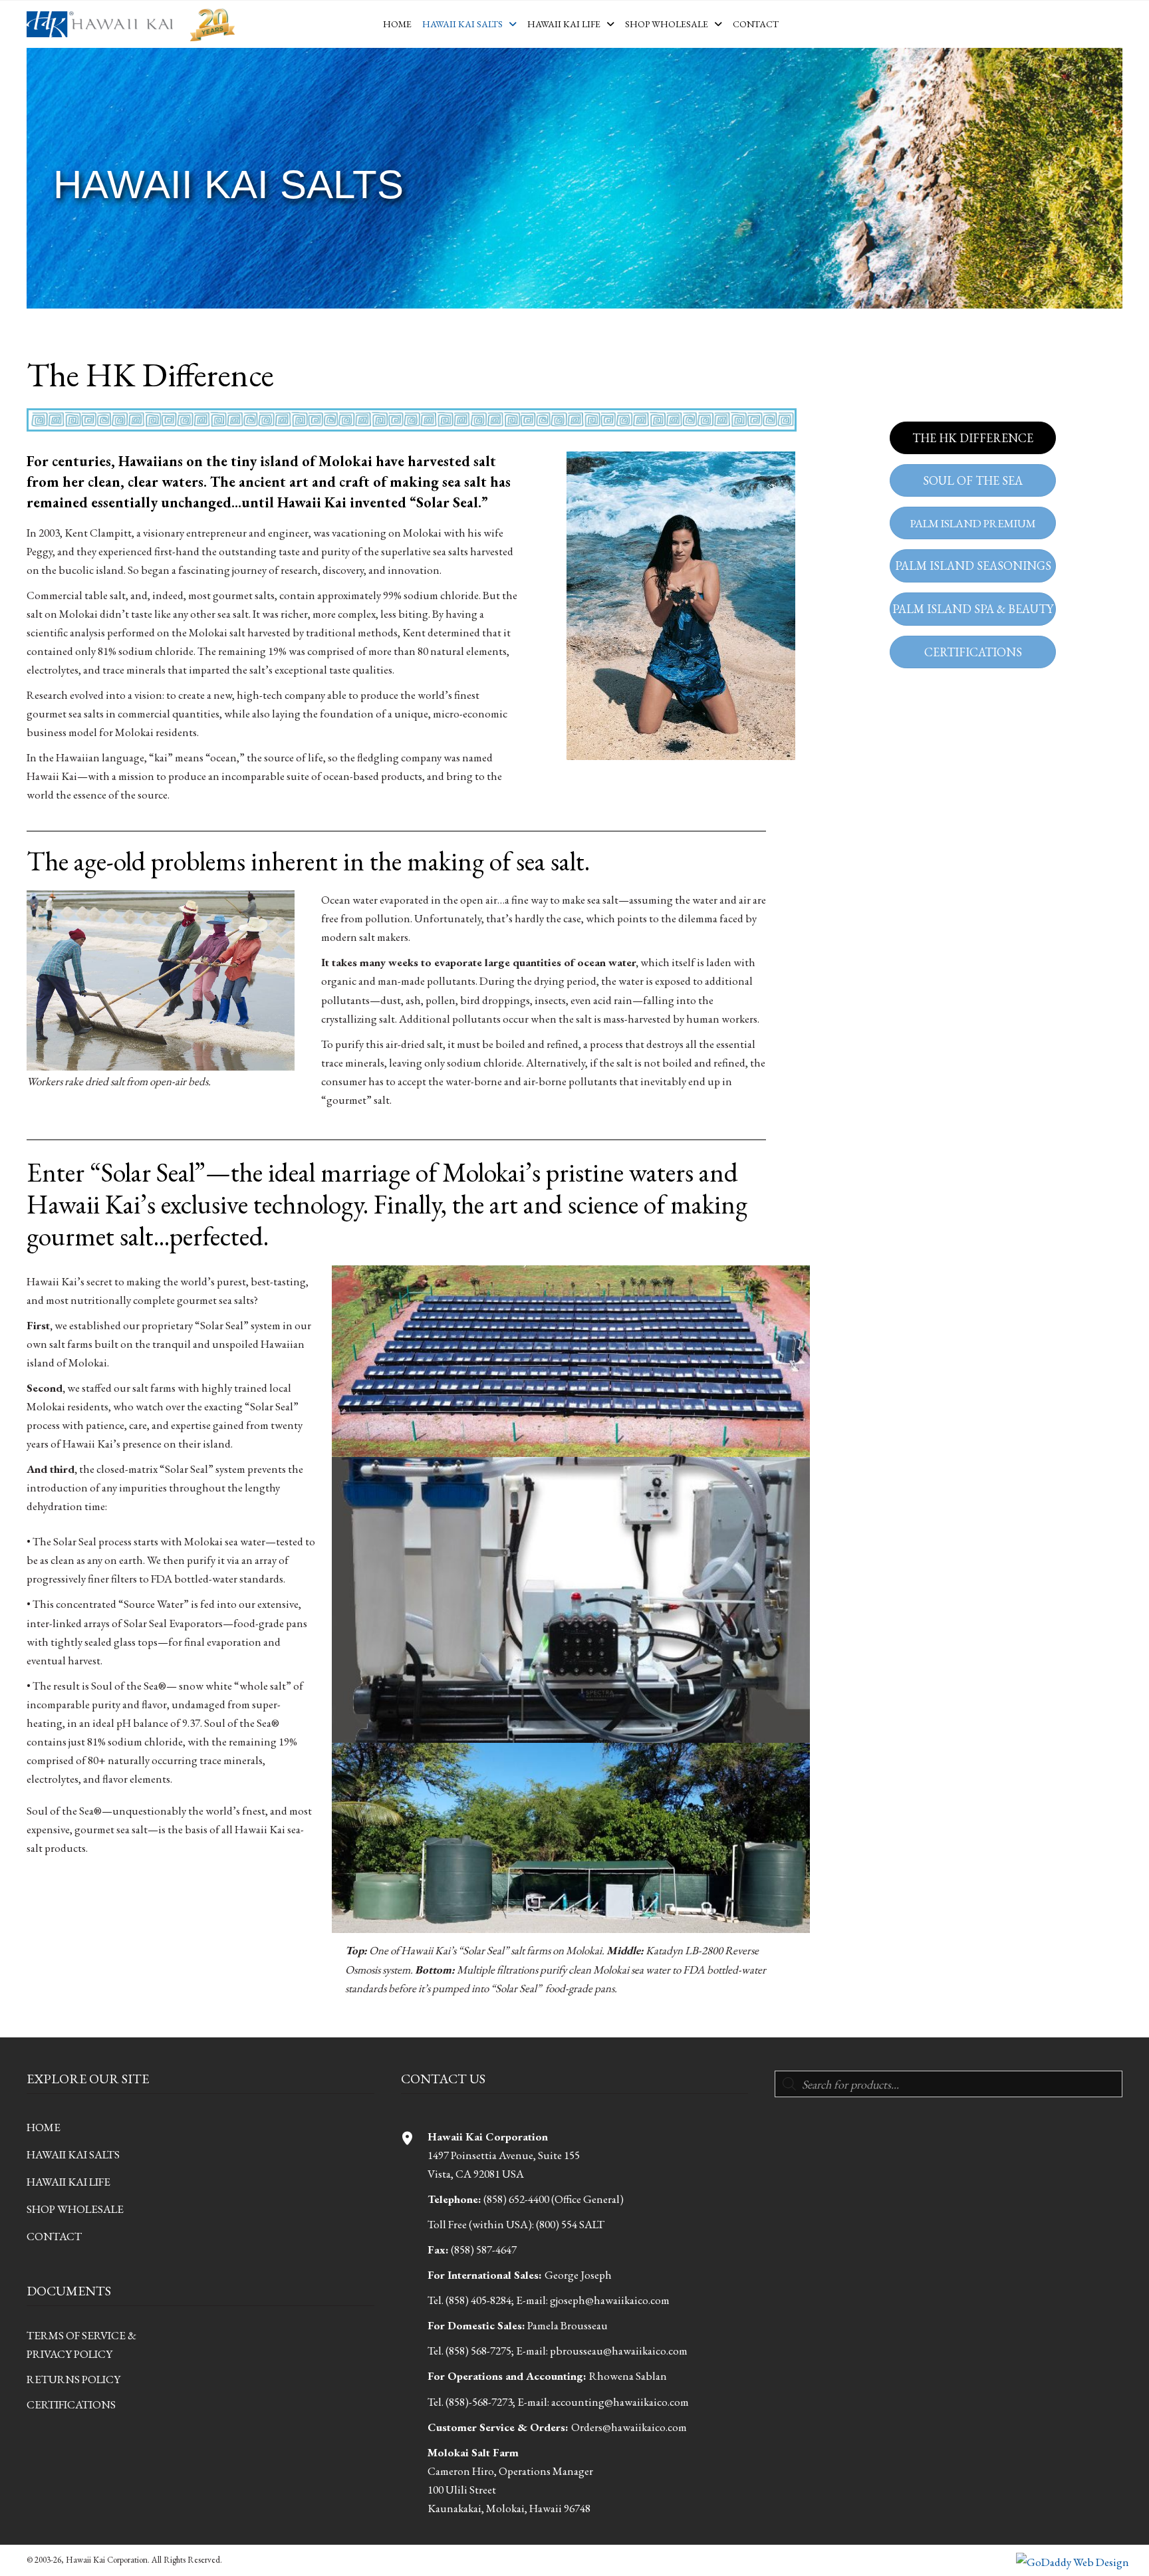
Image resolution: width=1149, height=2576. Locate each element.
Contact (54, 2236)
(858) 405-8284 (478, 2300)
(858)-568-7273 (479, 2401)
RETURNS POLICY (73, 2379)
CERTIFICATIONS (71, 2404)
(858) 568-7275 (478, 2351)
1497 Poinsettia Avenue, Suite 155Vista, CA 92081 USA (504, 2155)
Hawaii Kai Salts (73, 2154)
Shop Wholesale (75, 2209)
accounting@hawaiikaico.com (620, 2401)
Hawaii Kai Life (68, 2182)
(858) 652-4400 (516, 2199)
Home (44, 2127)
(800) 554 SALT (570, 2224)
